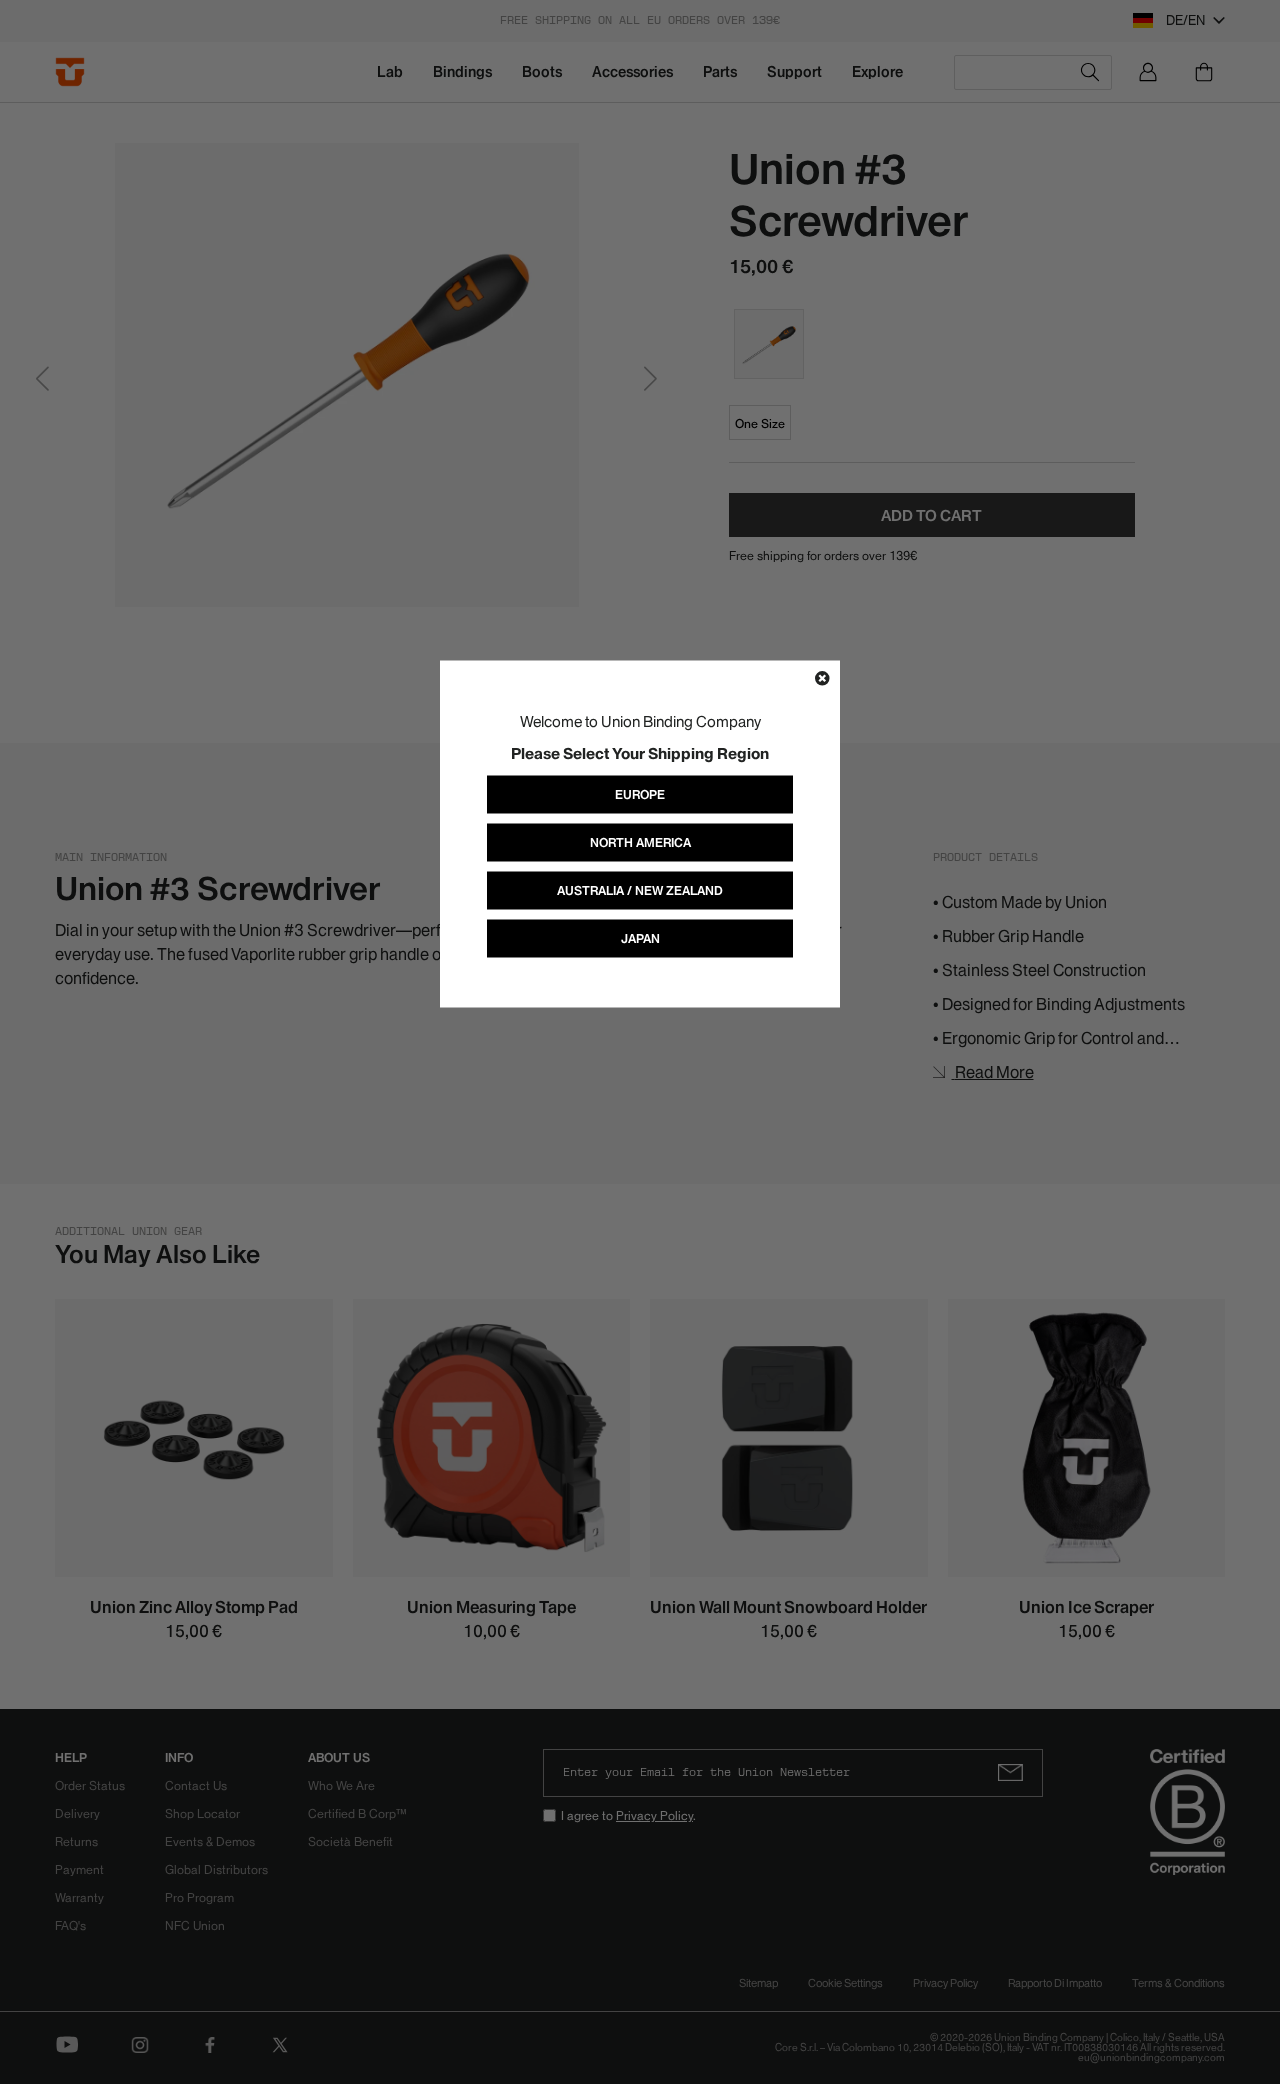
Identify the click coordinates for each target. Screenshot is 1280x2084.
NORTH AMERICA (640, 841)
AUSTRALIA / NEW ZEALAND (640, 889)
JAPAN (640, 937)
